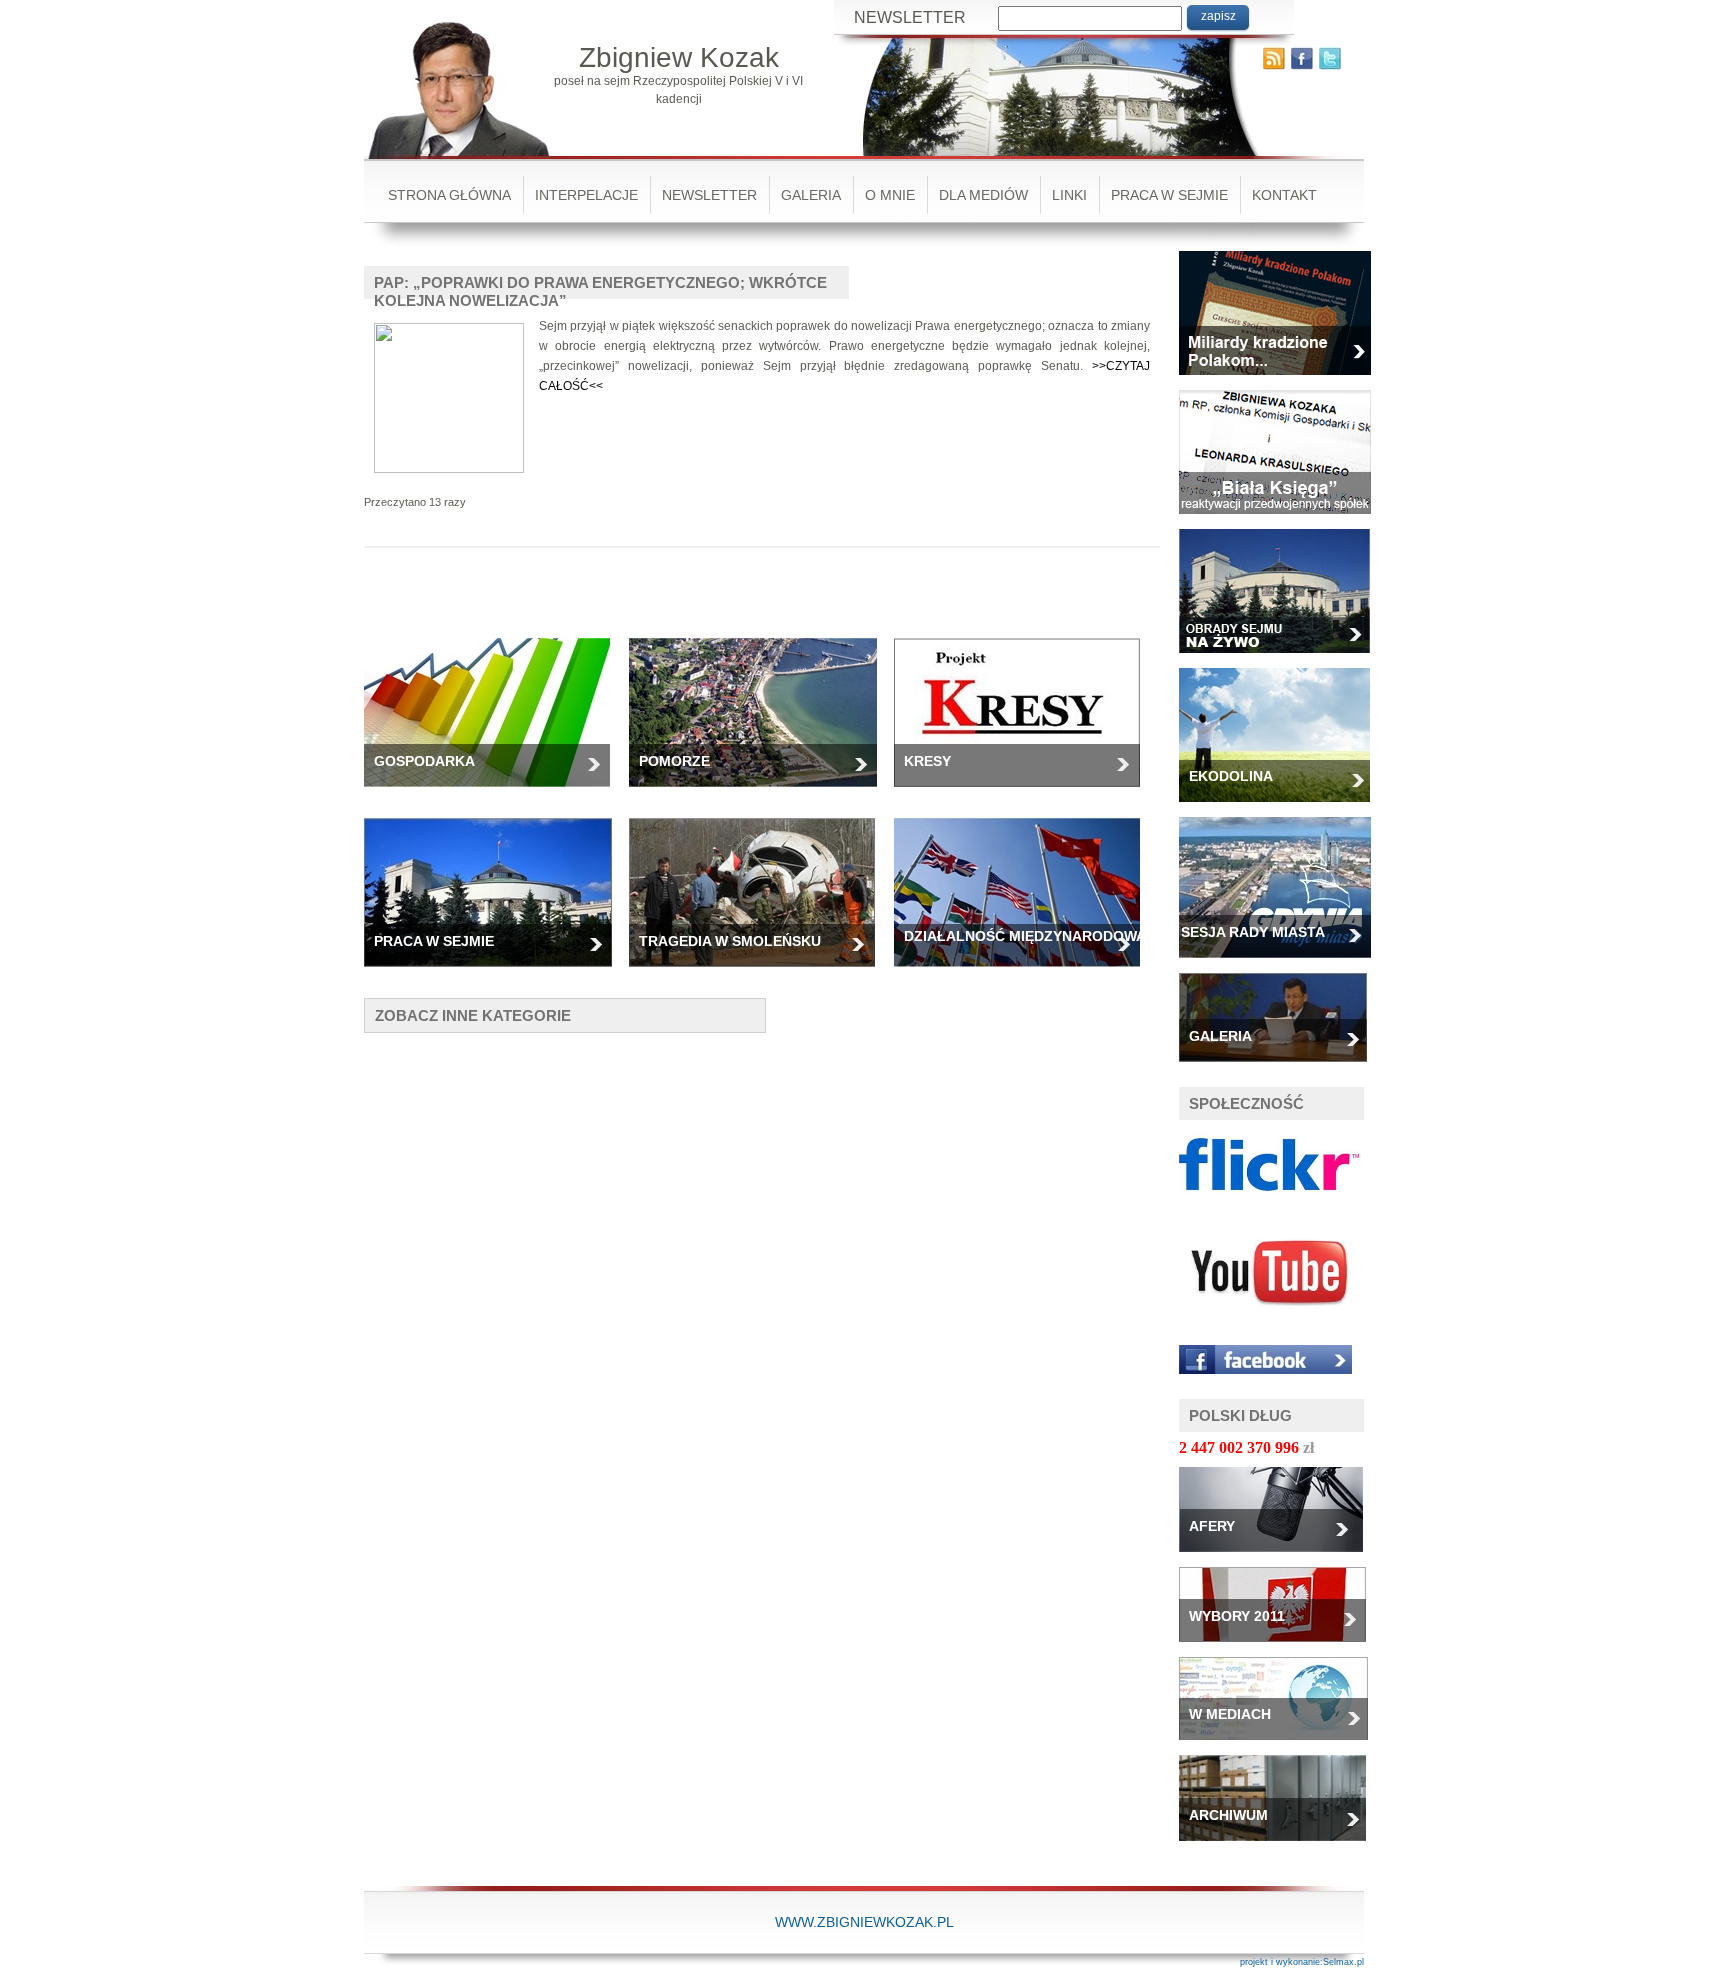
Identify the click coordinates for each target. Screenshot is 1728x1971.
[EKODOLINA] (1282, 808)
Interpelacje (586, 195)
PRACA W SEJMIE (1169, 195)
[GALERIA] (1280, 1068)
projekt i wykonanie (1280, 1962)
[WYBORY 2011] (1280, 1648)
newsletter (709, 195)
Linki (1069, 195)
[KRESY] (1024, 793)
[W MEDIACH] (1281, 1746)
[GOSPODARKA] (494, 793)
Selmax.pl (1343, 1962)
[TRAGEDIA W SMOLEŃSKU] (759, 973)
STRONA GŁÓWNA (449, 195)
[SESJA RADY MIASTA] (1282, 964)
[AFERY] (1278, 1558)
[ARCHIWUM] (1280, 1847)
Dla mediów (983, 195)
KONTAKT (1284, 195)
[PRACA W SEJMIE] (495, 973)
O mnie (890, 195)
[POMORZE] (761, 793)
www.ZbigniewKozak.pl (864, 1922)
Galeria (811, 195)
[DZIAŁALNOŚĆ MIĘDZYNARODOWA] (1024, 973)
